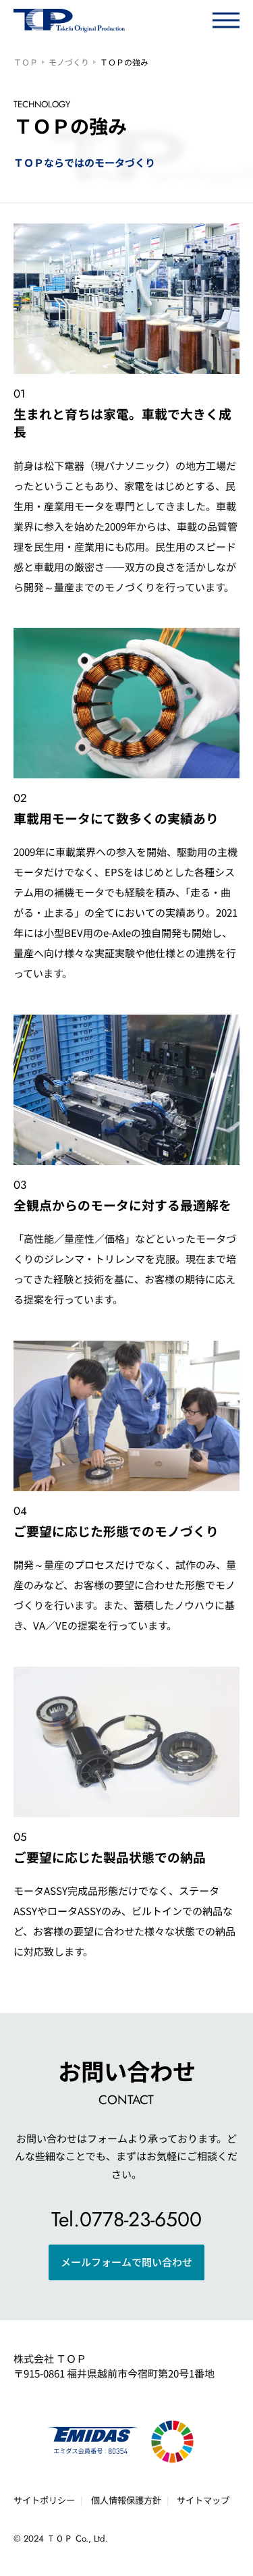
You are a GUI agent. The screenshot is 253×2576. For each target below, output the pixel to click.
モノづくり (69, 62)
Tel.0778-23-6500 (126, 2219)
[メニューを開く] (226, 20)
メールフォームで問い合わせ (126, 2262)
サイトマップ (203, 2500)
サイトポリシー (44, 2500)
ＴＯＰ (26, 62)
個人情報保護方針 (126, 2500)
